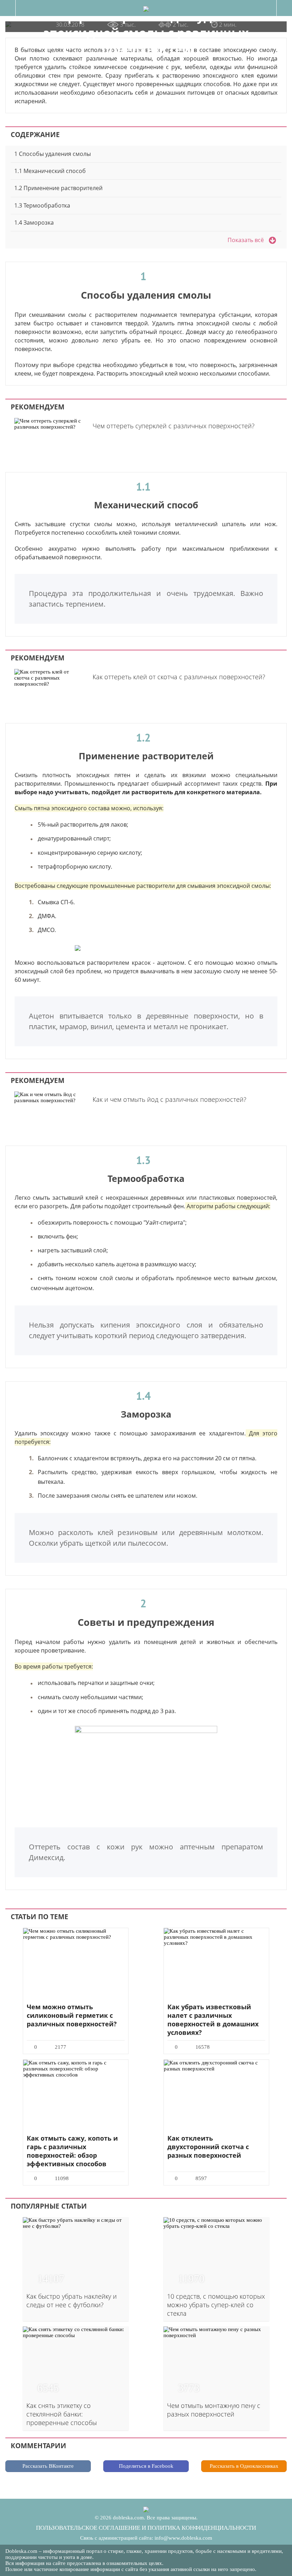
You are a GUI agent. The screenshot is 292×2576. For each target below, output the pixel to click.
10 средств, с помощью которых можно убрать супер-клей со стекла (216, 2305)
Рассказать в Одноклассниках (244, 2466)
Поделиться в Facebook (146, 2466)
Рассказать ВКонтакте (48, 2466)
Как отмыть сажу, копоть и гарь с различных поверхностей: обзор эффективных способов (72, 2151)
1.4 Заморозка (34, 222)
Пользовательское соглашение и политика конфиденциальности (146, 2528)
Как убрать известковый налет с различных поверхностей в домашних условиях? (213, 2020)
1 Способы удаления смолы (53, 154)
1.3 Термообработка (42, 205)
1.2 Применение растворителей (58, 188)
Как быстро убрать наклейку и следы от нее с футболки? (72, 2300)
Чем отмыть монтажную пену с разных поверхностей (214, 2410)
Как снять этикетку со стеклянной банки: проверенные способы (62, 2414)
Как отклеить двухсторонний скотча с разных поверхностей (208, 2147)
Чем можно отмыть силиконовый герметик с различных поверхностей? (72, 2015)
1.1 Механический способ (50, 171)
